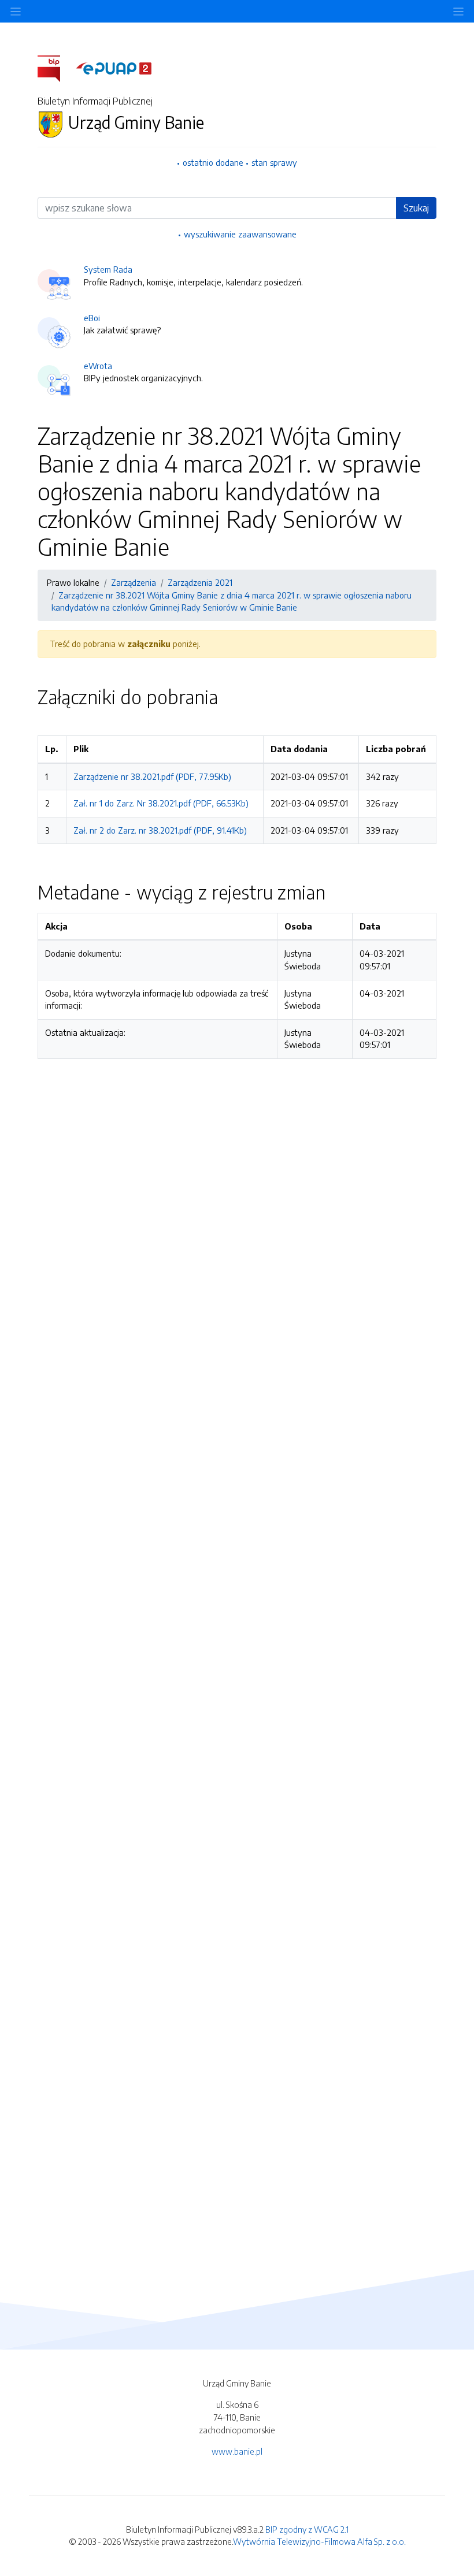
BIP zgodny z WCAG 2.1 (307, 2529)
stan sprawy (274, 162)
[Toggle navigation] (458, 11)
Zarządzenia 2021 (200, 582)
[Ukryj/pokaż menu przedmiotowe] (16, 11)
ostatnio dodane (213, 162)
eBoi (92, 318)
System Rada (108, 269)
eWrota (98, 366)
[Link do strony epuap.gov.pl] (114, 68)
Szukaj (416, 208)
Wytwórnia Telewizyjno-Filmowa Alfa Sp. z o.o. (319, 2541)
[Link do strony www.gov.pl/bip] (56, 68)
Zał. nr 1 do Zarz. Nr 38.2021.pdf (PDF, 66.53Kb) (161, 803)
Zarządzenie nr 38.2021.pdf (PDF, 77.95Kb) (152, 776)
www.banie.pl (237, 2451)
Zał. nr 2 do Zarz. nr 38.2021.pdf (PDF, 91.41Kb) (160, 830)
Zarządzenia (134, 582)
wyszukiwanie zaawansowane (240, 234)
